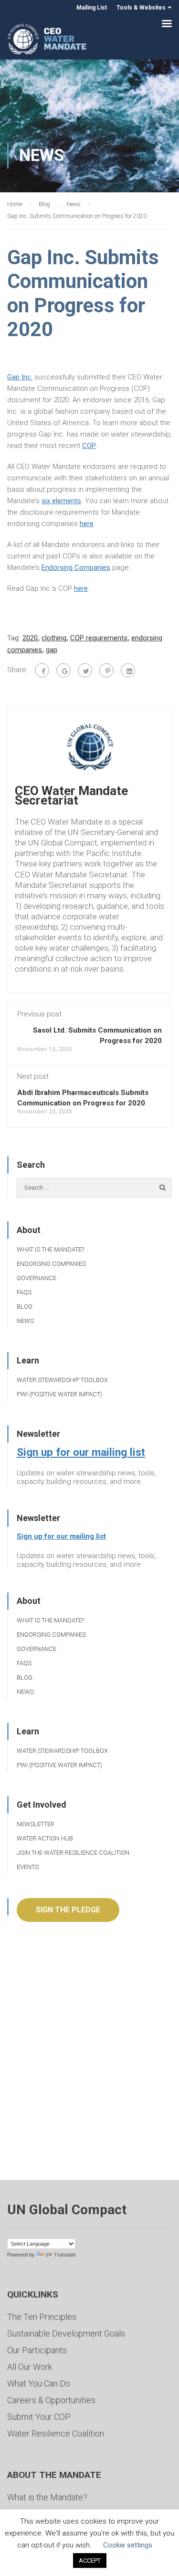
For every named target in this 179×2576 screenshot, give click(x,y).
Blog (25, 1307)
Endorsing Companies (76, 567)
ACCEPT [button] (90, 2561)
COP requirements (99, 638)
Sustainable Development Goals (66, 2333)
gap (52, 650)
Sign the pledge (68, 1910)
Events (28, 1867)
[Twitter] (85, 670)
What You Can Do (39, 2383)
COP (89, 446)
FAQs (24, 1292)
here (87, 524)
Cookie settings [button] (128, 2545)
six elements (61, 501)
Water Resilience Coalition (56, 2433)
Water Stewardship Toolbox (62, 1380)
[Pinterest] (106, 670)
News (25, 1321)
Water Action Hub (45, 1838)
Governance (37, 1278)
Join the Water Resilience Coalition (73, 1853)
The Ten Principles (42, 2317)
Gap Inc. (20, 377)
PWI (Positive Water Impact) (59, 1394)
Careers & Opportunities (51, 2400)
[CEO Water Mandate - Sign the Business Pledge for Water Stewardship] (47, 41)
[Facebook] (42, 670)
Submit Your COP (39, 2417)
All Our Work (30, 2367)
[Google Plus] (63, 670)
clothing (54, 638)
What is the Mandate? (50, 1249)
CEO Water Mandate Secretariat (71, 796)
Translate (65, 2255)
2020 (30, 638)
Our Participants (37, 2350)
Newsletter (36, 1824)
